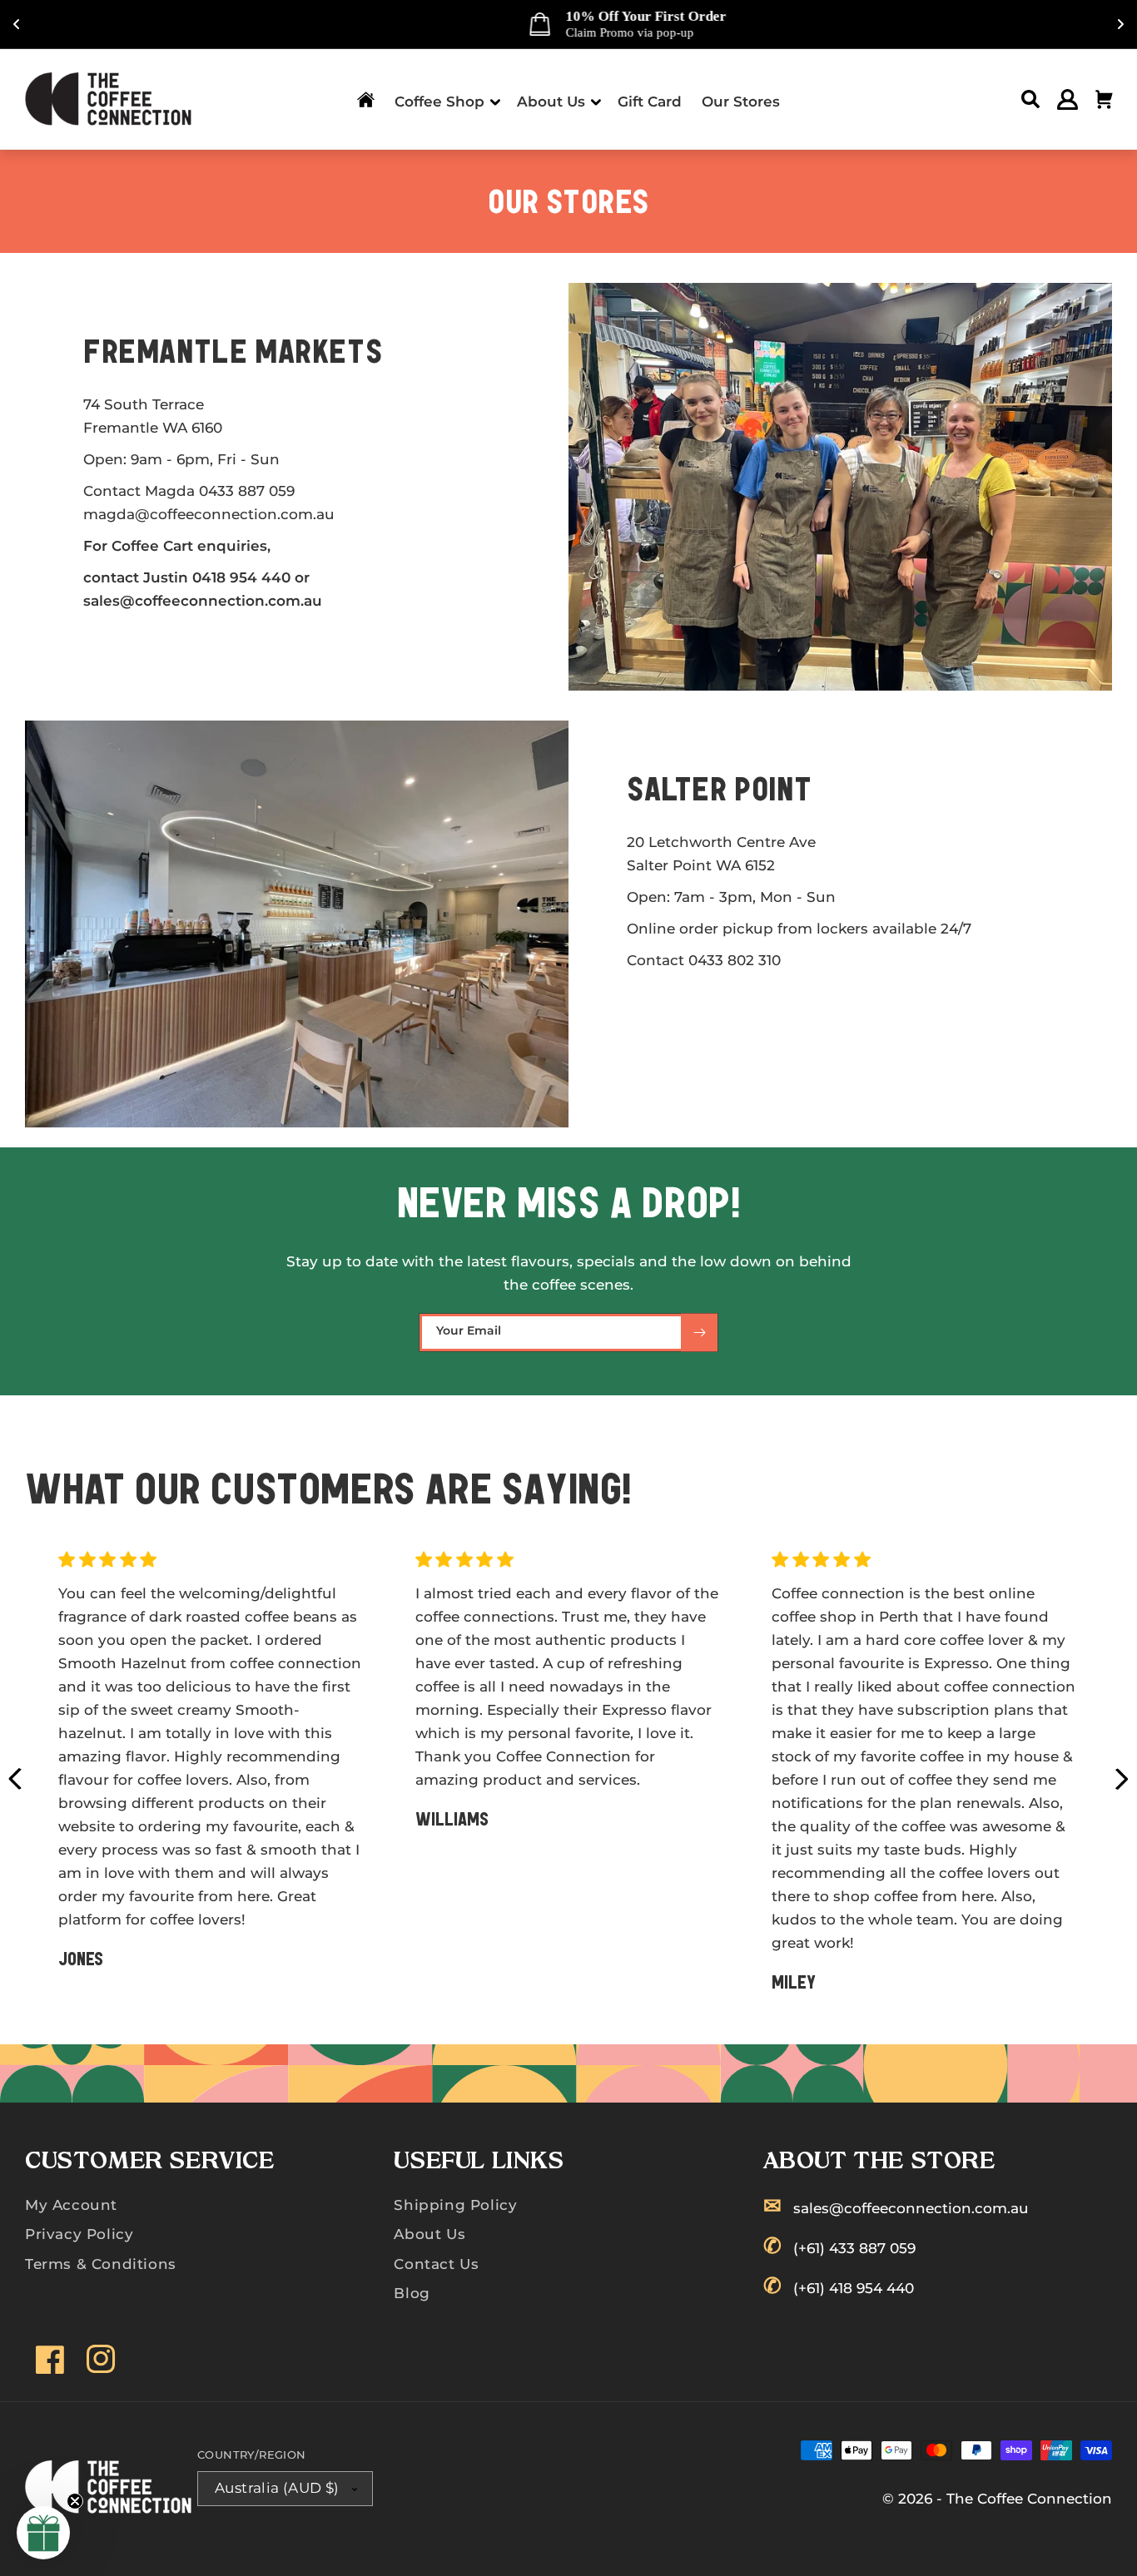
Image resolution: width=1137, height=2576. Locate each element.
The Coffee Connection (1029, 2499)
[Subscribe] (699, 1333)
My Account (71, 2205)
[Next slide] (1122, 1779)
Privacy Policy (79, 2234)
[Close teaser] (75, 2501)
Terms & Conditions (101, 2264)
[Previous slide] (15, 1779)
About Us (429, 2234)
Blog (412, 2293)
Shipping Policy (455, 2205)
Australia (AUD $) (277, 2488)
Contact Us (436, 2264)
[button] (446, 99)
